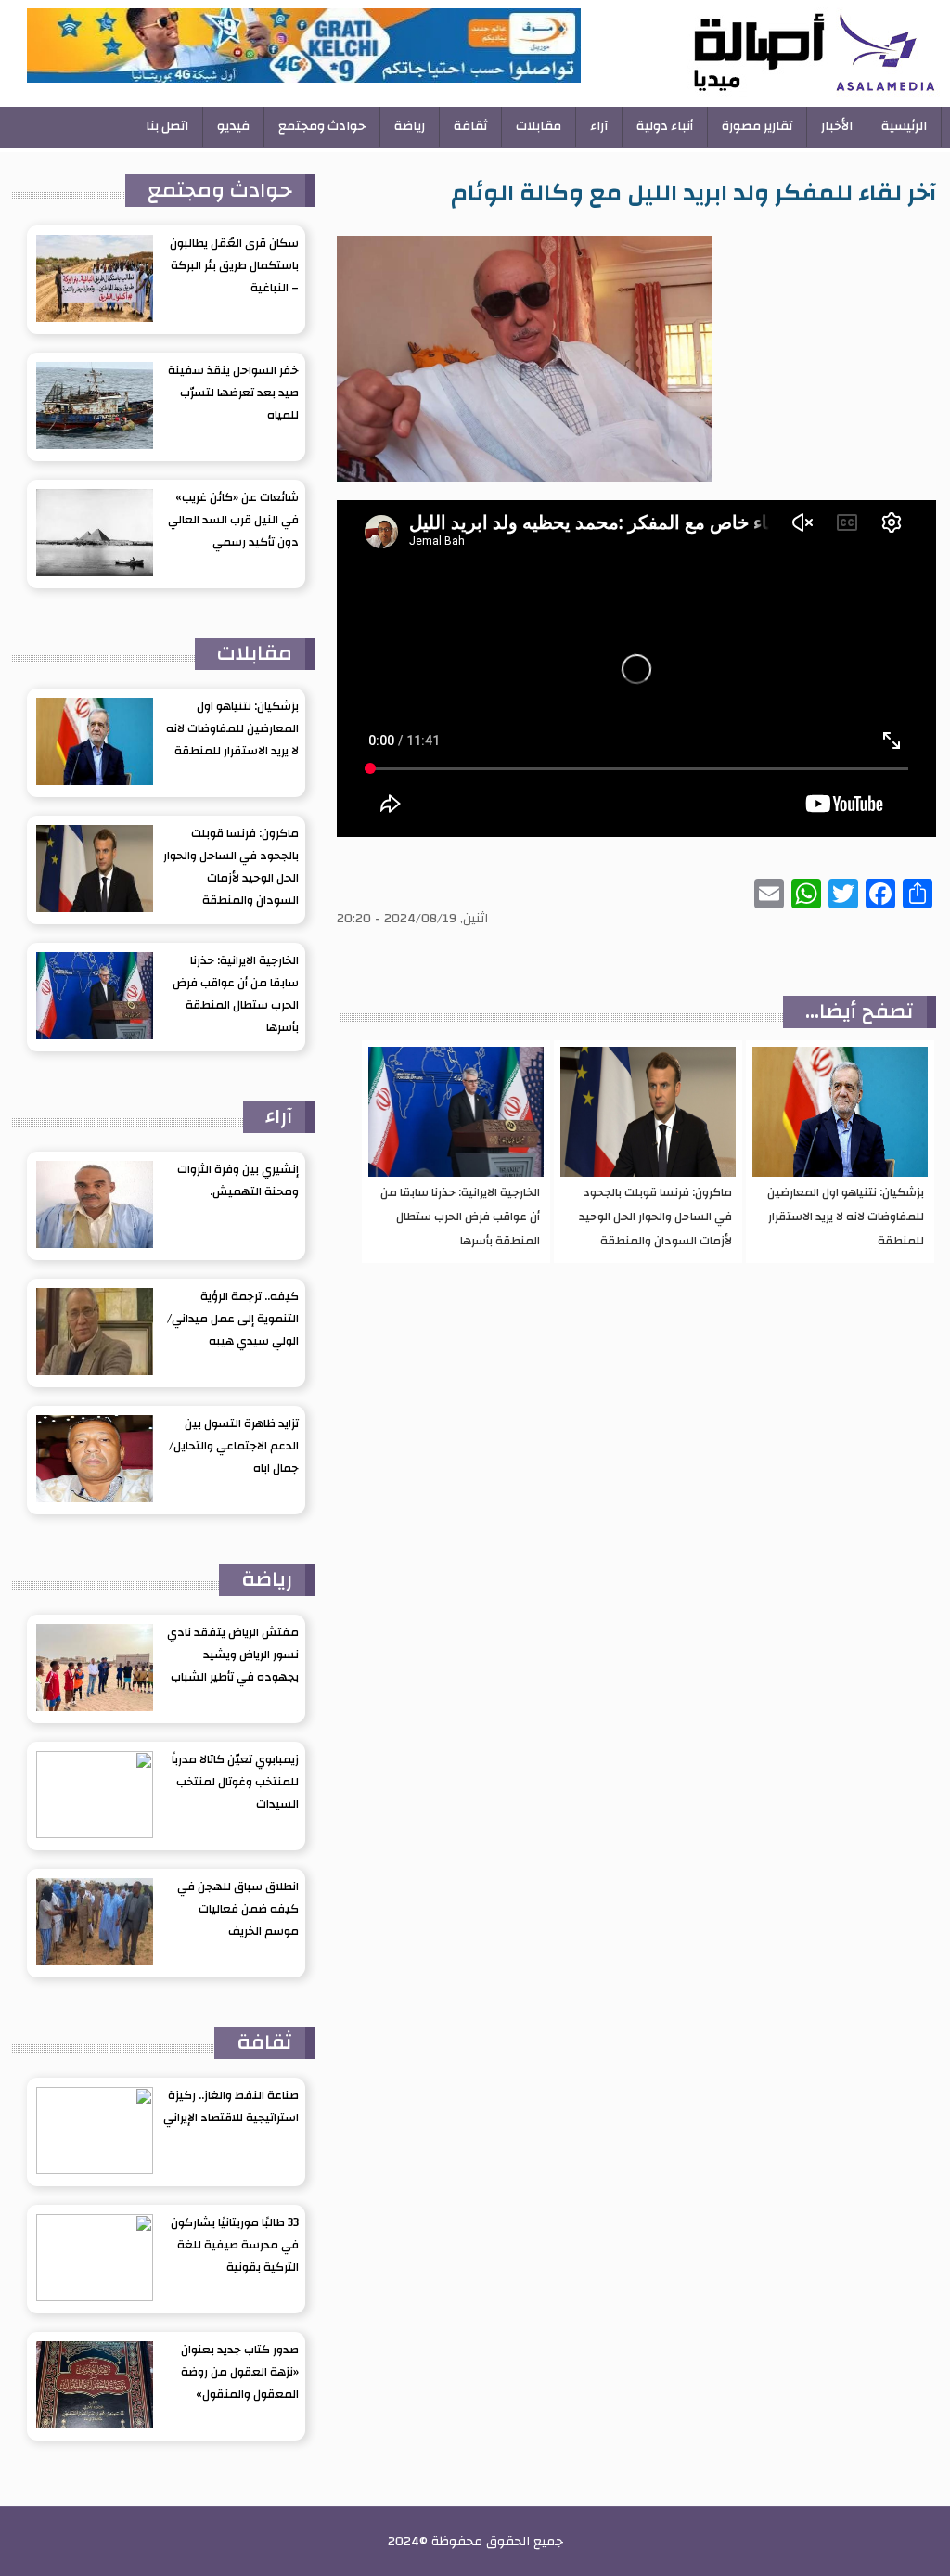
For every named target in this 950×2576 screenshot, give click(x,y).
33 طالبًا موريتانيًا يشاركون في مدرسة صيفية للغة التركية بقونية (235, 2245)
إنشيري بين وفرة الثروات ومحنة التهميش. (238, 1180)
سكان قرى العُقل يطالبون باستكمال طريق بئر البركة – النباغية (234, 265)
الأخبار (837, 126)
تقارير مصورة (757, 126)
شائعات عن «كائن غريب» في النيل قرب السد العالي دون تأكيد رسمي (233, 520)
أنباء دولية (665, 126)
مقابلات (539, 126)
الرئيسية (904, 126)
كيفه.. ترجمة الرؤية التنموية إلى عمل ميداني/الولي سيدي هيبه (233, 1319)
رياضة (410, 126)
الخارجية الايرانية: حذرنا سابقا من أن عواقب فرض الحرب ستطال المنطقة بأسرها (460, 1217)
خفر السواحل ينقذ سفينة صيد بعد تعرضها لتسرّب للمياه (233, 393)
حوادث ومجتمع (322, 126)
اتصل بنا (167, 126)
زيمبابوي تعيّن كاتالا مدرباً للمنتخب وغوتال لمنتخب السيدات (235, 1782)
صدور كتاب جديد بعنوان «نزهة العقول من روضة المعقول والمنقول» (240, 2372)
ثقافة (470, 126)
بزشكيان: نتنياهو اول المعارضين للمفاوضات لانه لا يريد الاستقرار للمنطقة (846, 1217)
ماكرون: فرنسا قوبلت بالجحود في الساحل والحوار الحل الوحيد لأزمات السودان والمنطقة (655, 1217)
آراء (599, 126)
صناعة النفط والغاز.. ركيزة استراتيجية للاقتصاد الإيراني (231, 2106)
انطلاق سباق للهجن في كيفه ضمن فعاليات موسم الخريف (238, 1909)
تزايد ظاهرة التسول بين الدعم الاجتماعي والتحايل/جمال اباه (234, 1446)
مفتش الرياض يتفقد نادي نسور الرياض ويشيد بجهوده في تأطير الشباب (233, 1655)
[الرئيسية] (763, 53)
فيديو (233, 126)
